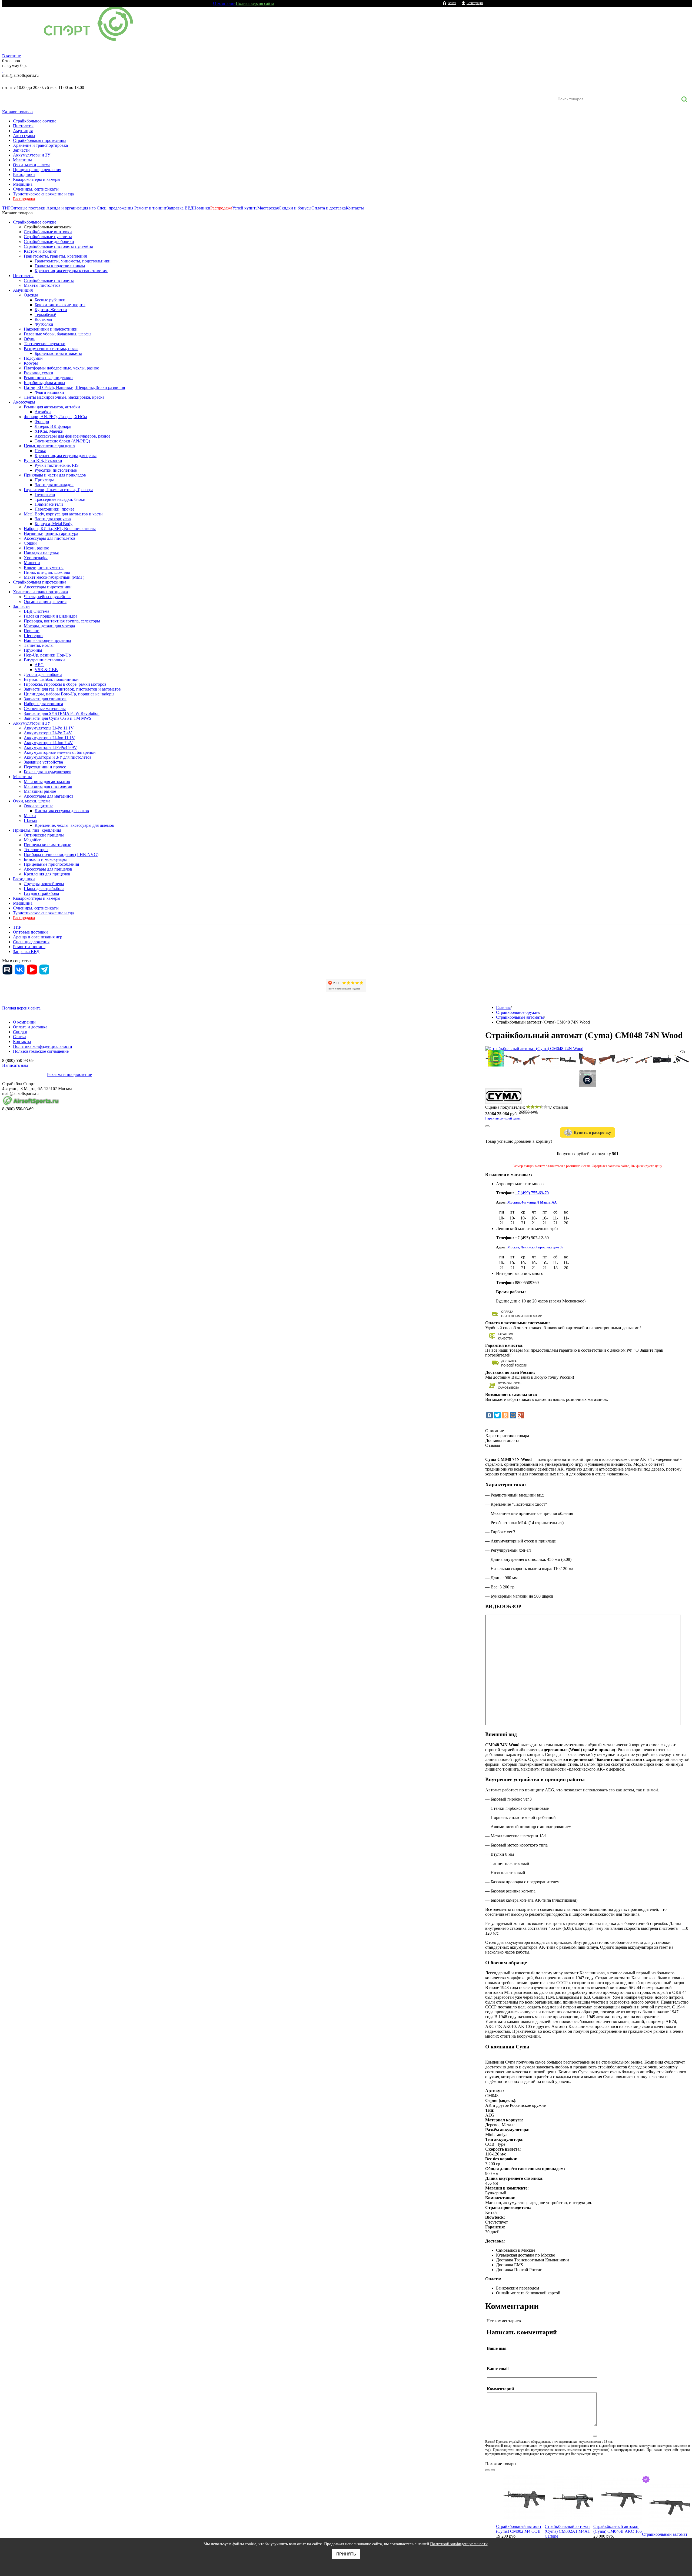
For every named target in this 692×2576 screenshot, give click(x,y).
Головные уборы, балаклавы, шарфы (58, 334)
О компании (224, 3)
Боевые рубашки (50, 300)
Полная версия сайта (255, 3)
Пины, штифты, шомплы (47, 572)
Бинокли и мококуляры (45, 859)
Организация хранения (45, 601)
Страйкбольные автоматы (48, 227)
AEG (39, 665)
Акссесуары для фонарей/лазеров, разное (72, 436)
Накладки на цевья (41, 553)
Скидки (20, 1032)
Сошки (30, 543)
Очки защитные (39, 806)
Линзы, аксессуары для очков (62, 811)
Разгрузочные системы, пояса (51, 349)
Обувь (29, 339)
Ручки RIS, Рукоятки (43, 460)
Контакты (355, 208)
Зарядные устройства (43, 762)
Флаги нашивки (49, 392)
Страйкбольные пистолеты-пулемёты (58, 246)
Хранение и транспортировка (40, 145)
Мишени (32, 563)
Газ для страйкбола (41, 893)
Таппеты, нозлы (39, 645)
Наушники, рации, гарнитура (51, 533)
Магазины (22, 160)
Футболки (44, 324)
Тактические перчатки (45, 344)
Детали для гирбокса (43, 674)
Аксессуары (24, 136)
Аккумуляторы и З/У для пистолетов (58, 757)
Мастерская (268, 208)
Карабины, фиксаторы (44, 383)
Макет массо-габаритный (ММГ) (54, 577)
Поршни (32, 631)
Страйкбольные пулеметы (48, 237)
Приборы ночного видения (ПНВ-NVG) (61, 854)
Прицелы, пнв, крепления (37, 170)
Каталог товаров (17, 112)
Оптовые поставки (28, 208)
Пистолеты (23, 126)
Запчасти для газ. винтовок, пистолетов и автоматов (72, 689)
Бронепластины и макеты (58, 353)
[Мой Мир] (513, 1415)
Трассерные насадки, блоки (60, 499)
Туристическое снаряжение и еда (43, 194)
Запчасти (21, 150)
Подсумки (33, 358)
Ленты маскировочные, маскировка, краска (64, 397)
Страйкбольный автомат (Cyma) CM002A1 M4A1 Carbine (567, 2531)
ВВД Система (36, 611)
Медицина (23, 184)
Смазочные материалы (45, 709)
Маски (30, 816)
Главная (503, 1007)
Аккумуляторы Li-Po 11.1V (49, 728)
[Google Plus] (521, 1415)
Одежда (31, 295)
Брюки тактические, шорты (60, 305)
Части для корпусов (53, 519)
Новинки (202, 208)
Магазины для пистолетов (48, 786)
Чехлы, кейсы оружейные (48, 597)
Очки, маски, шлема (32, 165)
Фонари (42, 421)
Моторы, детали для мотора (49, 626)
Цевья (40, 451)
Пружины (33, 650)
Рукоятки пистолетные (56, 470)
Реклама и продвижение (69, 1074)
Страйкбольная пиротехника (40, 140)
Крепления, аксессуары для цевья (66, 456)
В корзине (11, 56)
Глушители (45, 494)
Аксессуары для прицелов (48, 869)
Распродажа (24, 199)
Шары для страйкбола (44, 889)
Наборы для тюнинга (43, 704)
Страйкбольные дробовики (49, 241)
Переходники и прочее (45, 767)
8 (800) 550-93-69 (31, 81)
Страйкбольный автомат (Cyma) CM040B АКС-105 (618, 2529)
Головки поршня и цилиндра (51, 616)
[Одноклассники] (505, 1415)
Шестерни (33, 636)
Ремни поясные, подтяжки (48, 378)
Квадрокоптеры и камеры (37, 179)
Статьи (19, 1037)
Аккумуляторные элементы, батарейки (60, 752)
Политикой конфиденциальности (459, 2544)
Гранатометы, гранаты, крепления (55, 256)
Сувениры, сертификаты (36, 189)
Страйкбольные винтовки (48, 232)
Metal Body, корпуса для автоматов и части (63, 514)
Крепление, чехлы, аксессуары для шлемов (74, 825)
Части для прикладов (54, 485)
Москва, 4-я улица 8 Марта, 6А (532, 1202)
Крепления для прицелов (47, 874)
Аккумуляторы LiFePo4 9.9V (50, 747)
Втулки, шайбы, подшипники (51, 679)
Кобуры (31, 363)
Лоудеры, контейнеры (44, 884)
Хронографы (36, 558)
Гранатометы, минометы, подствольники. (73, 261)
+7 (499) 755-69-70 (532, 1193)
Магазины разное (40, 791)
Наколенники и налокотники (51, 329)
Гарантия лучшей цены (503, 1118)
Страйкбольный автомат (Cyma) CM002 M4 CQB (519, 2529)
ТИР (6, 208)
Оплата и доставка (329, 208)
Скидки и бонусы (295, 208)
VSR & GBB (46, 670)
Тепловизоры (36, 850)
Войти (452, 3)
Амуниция (23, 131)
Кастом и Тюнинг (40, 251)
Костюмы (43, 319)
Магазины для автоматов (47, 782)
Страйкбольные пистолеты (49, 280)
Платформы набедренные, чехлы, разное (61, 368)
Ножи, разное (36, 548)
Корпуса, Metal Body (54, 524)
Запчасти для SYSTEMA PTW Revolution (62, 713)
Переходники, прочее (54, 509)
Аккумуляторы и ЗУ (32, 155)
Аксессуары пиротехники (48, 587)
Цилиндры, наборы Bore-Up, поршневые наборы (69, 694)
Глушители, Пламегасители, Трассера (59, 490)
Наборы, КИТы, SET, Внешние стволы (60, 529)
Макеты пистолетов (42, 285)
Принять (346, 2554)
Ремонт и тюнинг (151, 208)
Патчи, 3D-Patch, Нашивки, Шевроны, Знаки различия (74, 387)
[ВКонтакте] (490, 1415)
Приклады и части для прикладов (55, 475)
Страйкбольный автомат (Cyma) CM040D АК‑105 (665, 2537)
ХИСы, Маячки (49, 431)
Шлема (30, 820)
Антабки (43, 412)
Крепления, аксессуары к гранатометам (71, 271)
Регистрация (475, 3)
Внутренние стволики (44, 660)
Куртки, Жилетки (51, 310)
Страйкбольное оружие (35, 121)
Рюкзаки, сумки (39, 373)
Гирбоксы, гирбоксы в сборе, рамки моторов (65, 684)
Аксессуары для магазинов (49, 796)
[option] (520, 2515)
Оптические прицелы (44, 835)
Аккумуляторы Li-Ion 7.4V (48, 743)
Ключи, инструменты (44, 567)
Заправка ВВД (180, 208)
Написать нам (15, 1065)
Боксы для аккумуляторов (48, 772)
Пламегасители (49, 504)
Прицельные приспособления (51, 864)
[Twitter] (497, 1415)
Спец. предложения (115, 208)
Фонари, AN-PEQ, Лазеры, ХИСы (55, 417)
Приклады (44, 480)
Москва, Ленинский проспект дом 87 (535, 1247)
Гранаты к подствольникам (60, 266)
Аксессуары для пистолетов (50, 538)
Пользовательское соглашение (41, 1051)
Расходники (24, 174)
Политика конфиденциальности (43, 1046)
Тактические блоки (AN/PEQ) (62, 441)
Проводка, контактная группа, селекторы (62, 621)
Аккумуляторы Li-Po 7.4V (48, 733)
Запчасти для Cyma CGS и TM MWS (58, 718)
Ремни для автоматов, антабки (52, 407)
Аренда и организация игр (71, 208)
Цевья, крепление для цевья (49, 446)
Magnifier (32, 840)
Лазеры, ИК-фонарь (53, 426)
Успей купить (245, 208)
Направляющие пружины (47, 640)
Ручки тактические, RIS (57, 465)
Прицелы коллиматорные (47, 845)
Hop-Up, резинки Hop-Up (47, 655)
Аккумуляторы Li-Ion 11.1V (49, 738)
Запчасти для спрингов (45, 699)
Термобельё (45, 314)
